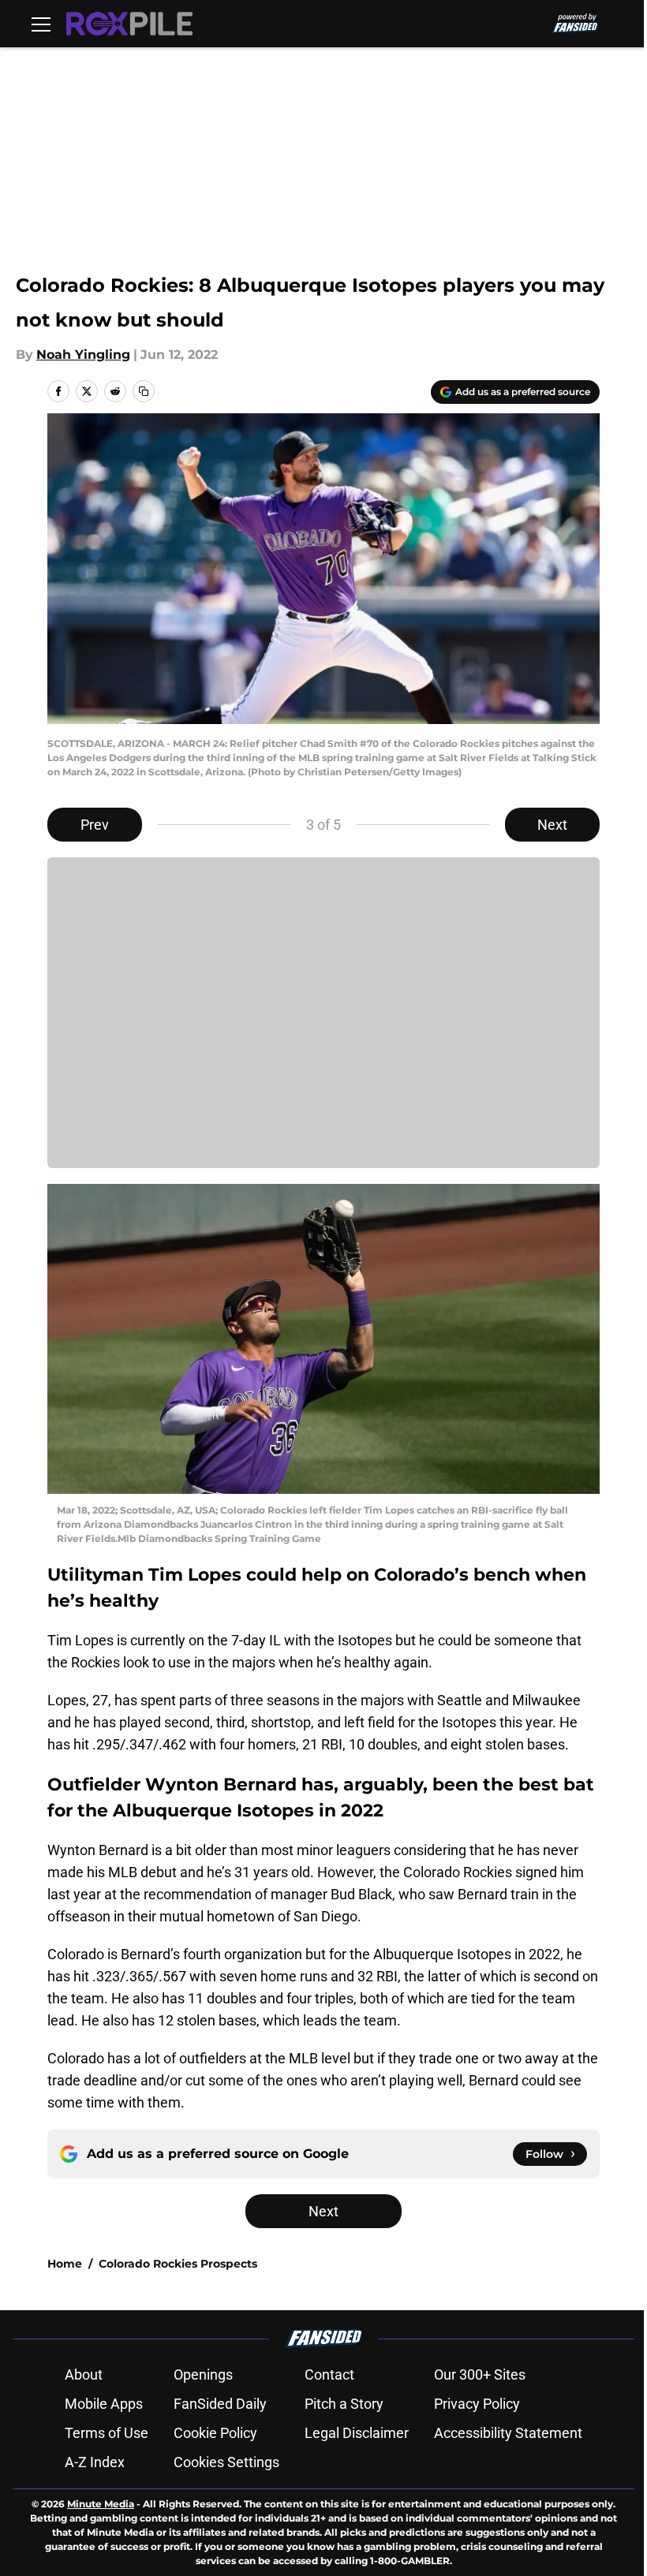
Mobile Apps (104, 2404)
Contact (329, 2374)
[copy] (144, 391)
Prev (95, 825)
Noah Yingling (83, 355)
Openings (203, 2374)
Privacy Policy (477, 2404)
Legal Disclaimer (357, 2433)
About (84, 2374)
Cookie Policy (215, 2433)
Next (552, 825)
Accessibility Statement (508, 2433)
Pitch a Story (344, 2404)
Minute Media (101, 2504)
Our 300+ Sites (480, 2374)
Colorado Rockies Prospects (178, 2264)
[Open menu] (41, 24)
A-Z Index (95, 2462)
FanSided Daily (220, 2404)
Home (65, 2264)
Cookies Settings (226, 2462)
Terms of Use (107, 2433)
